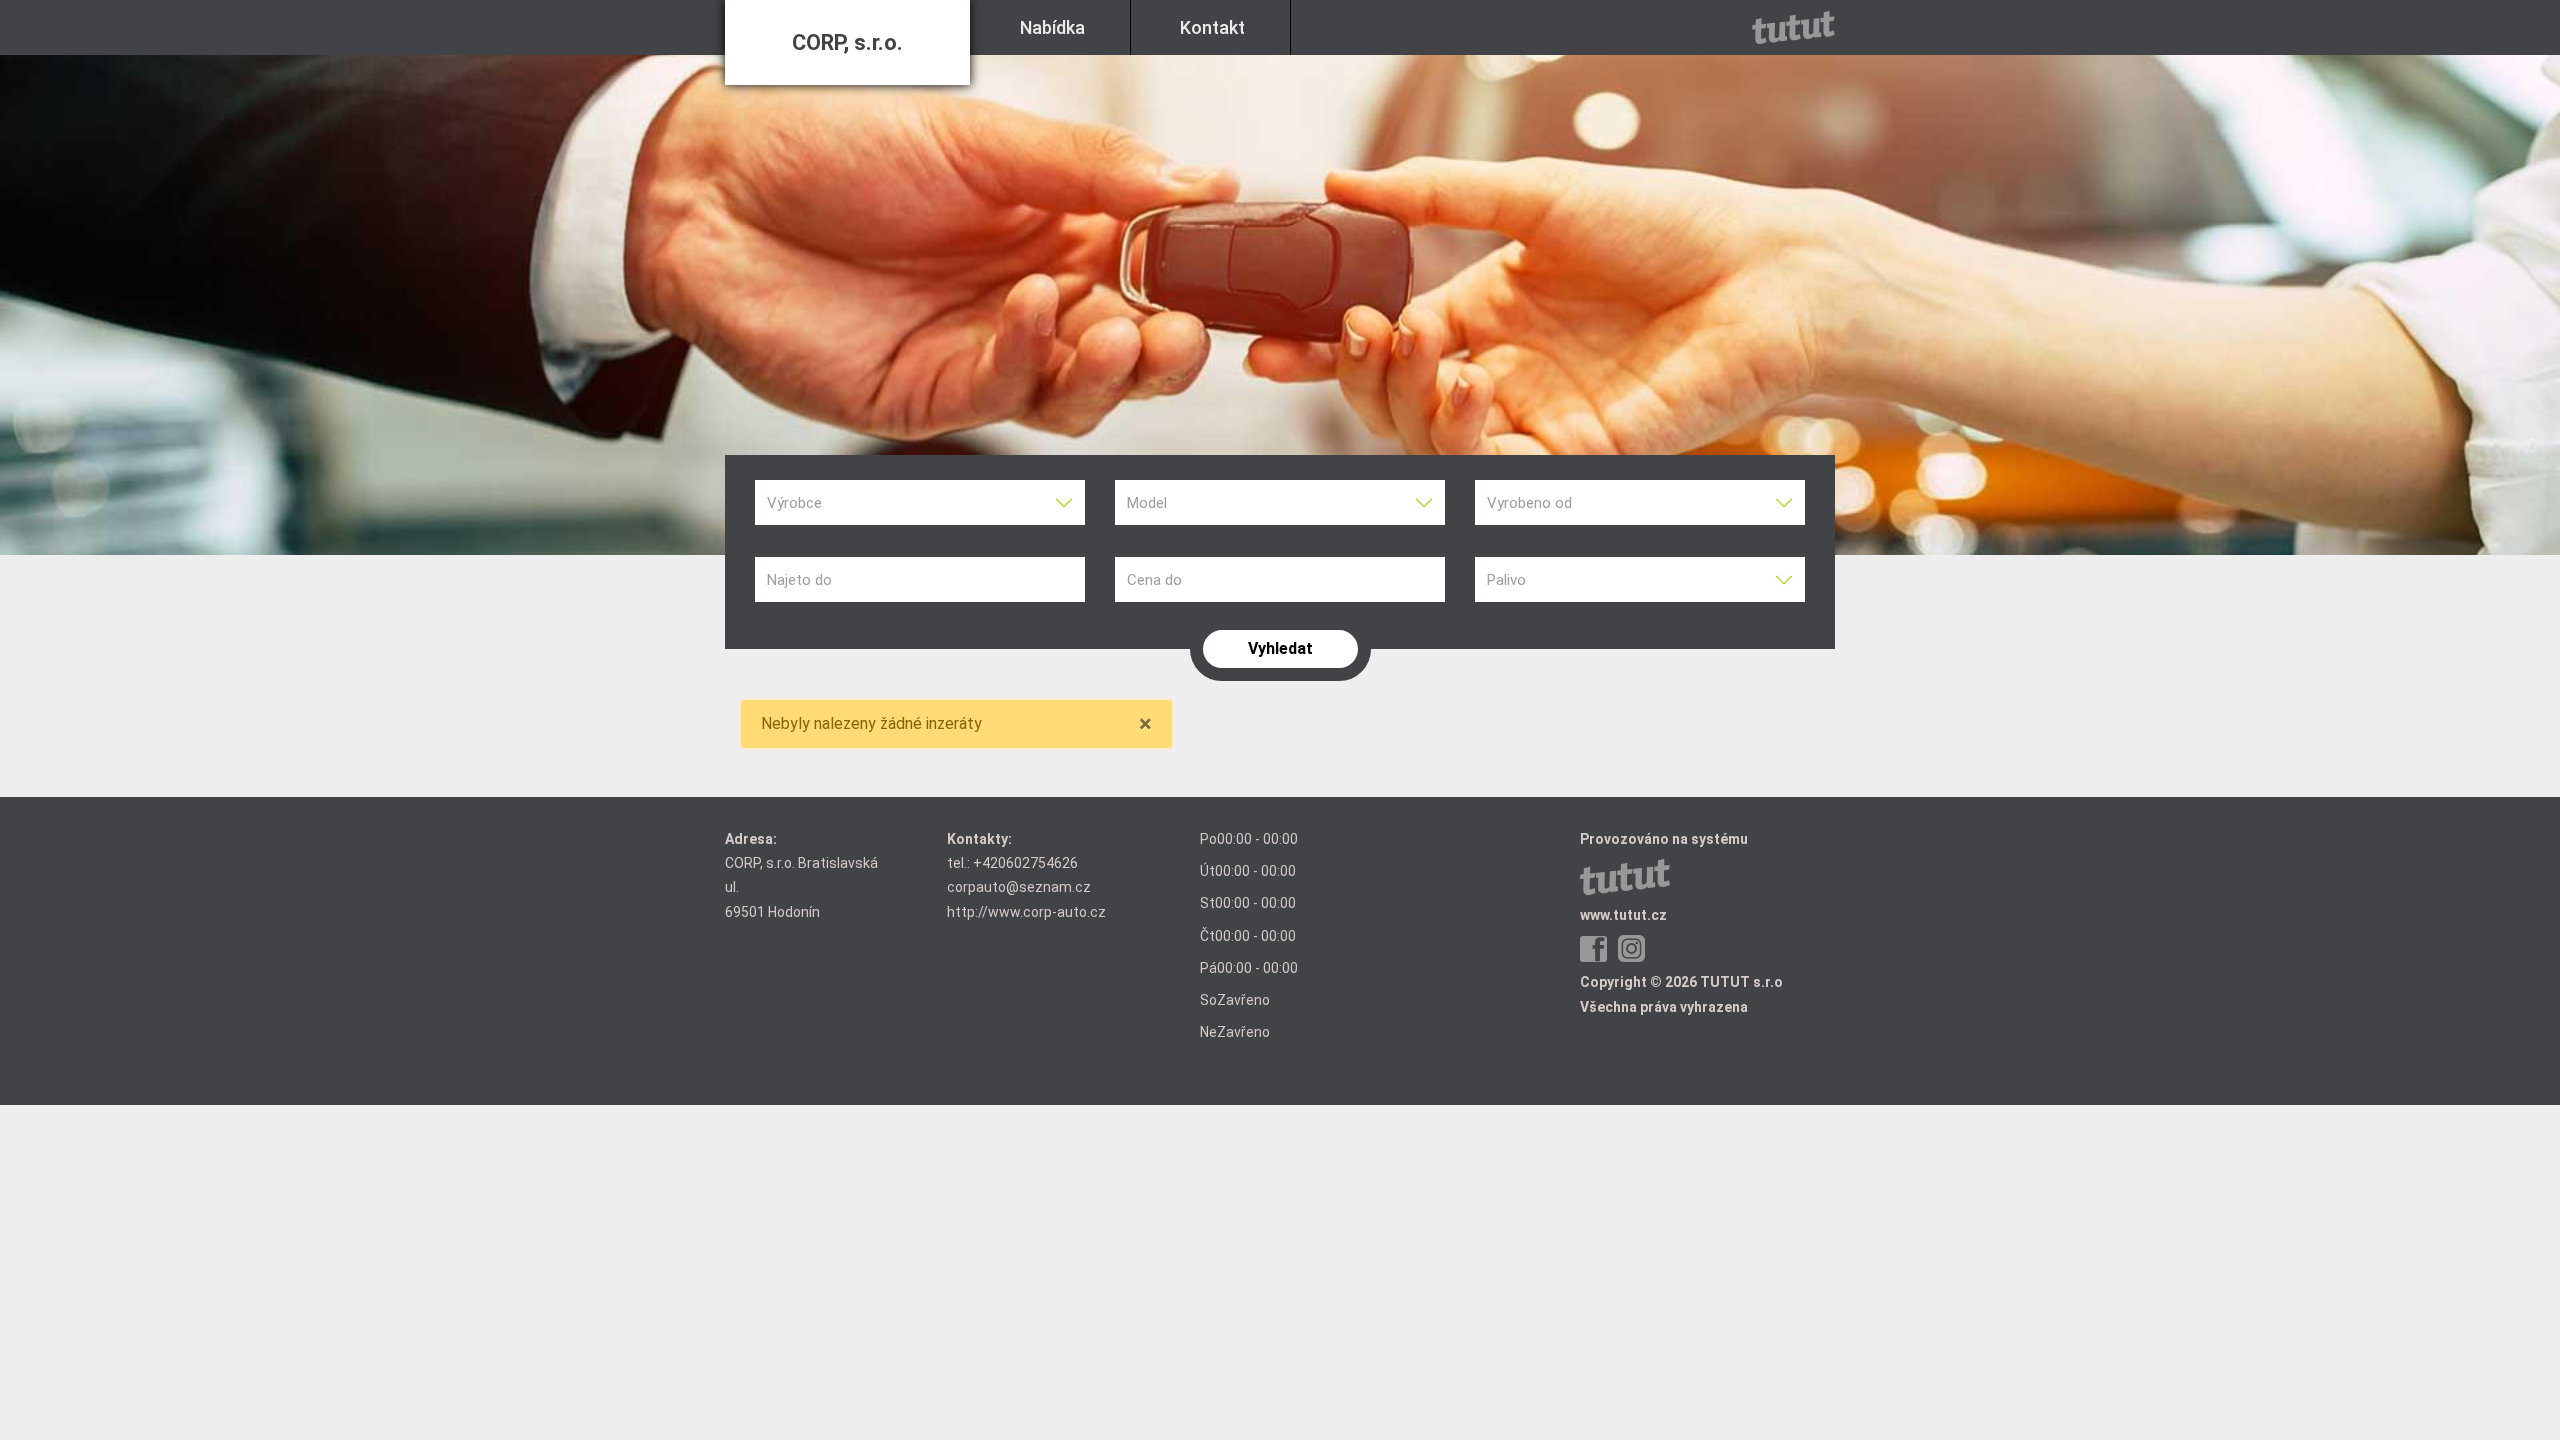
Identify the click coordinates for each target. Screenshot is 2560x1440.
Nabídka (1052, 27)
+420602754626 (1025, 863)
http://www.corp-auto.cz (1026, 912)
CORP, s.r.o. (847, 42)
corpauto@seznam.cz (1019, 887)
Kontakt (1212, 27)
